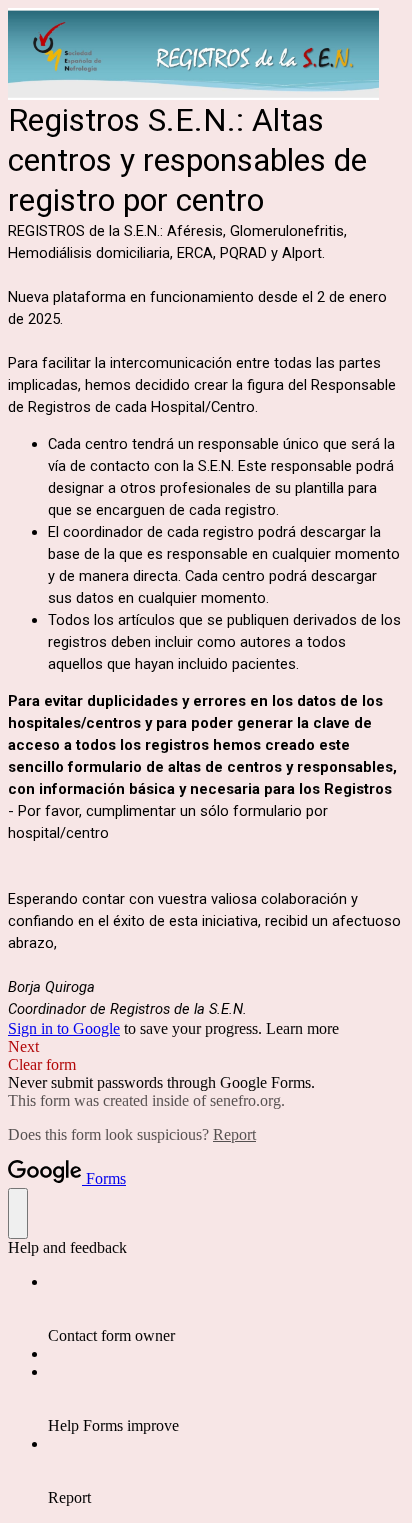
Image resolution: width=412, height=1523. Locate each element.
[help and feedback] (18, 1213)
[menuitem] (226, 1309)
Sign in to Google (64, 1028)
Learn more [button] (302, 1028)
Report (234, 1134)
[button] (206, 1047)
